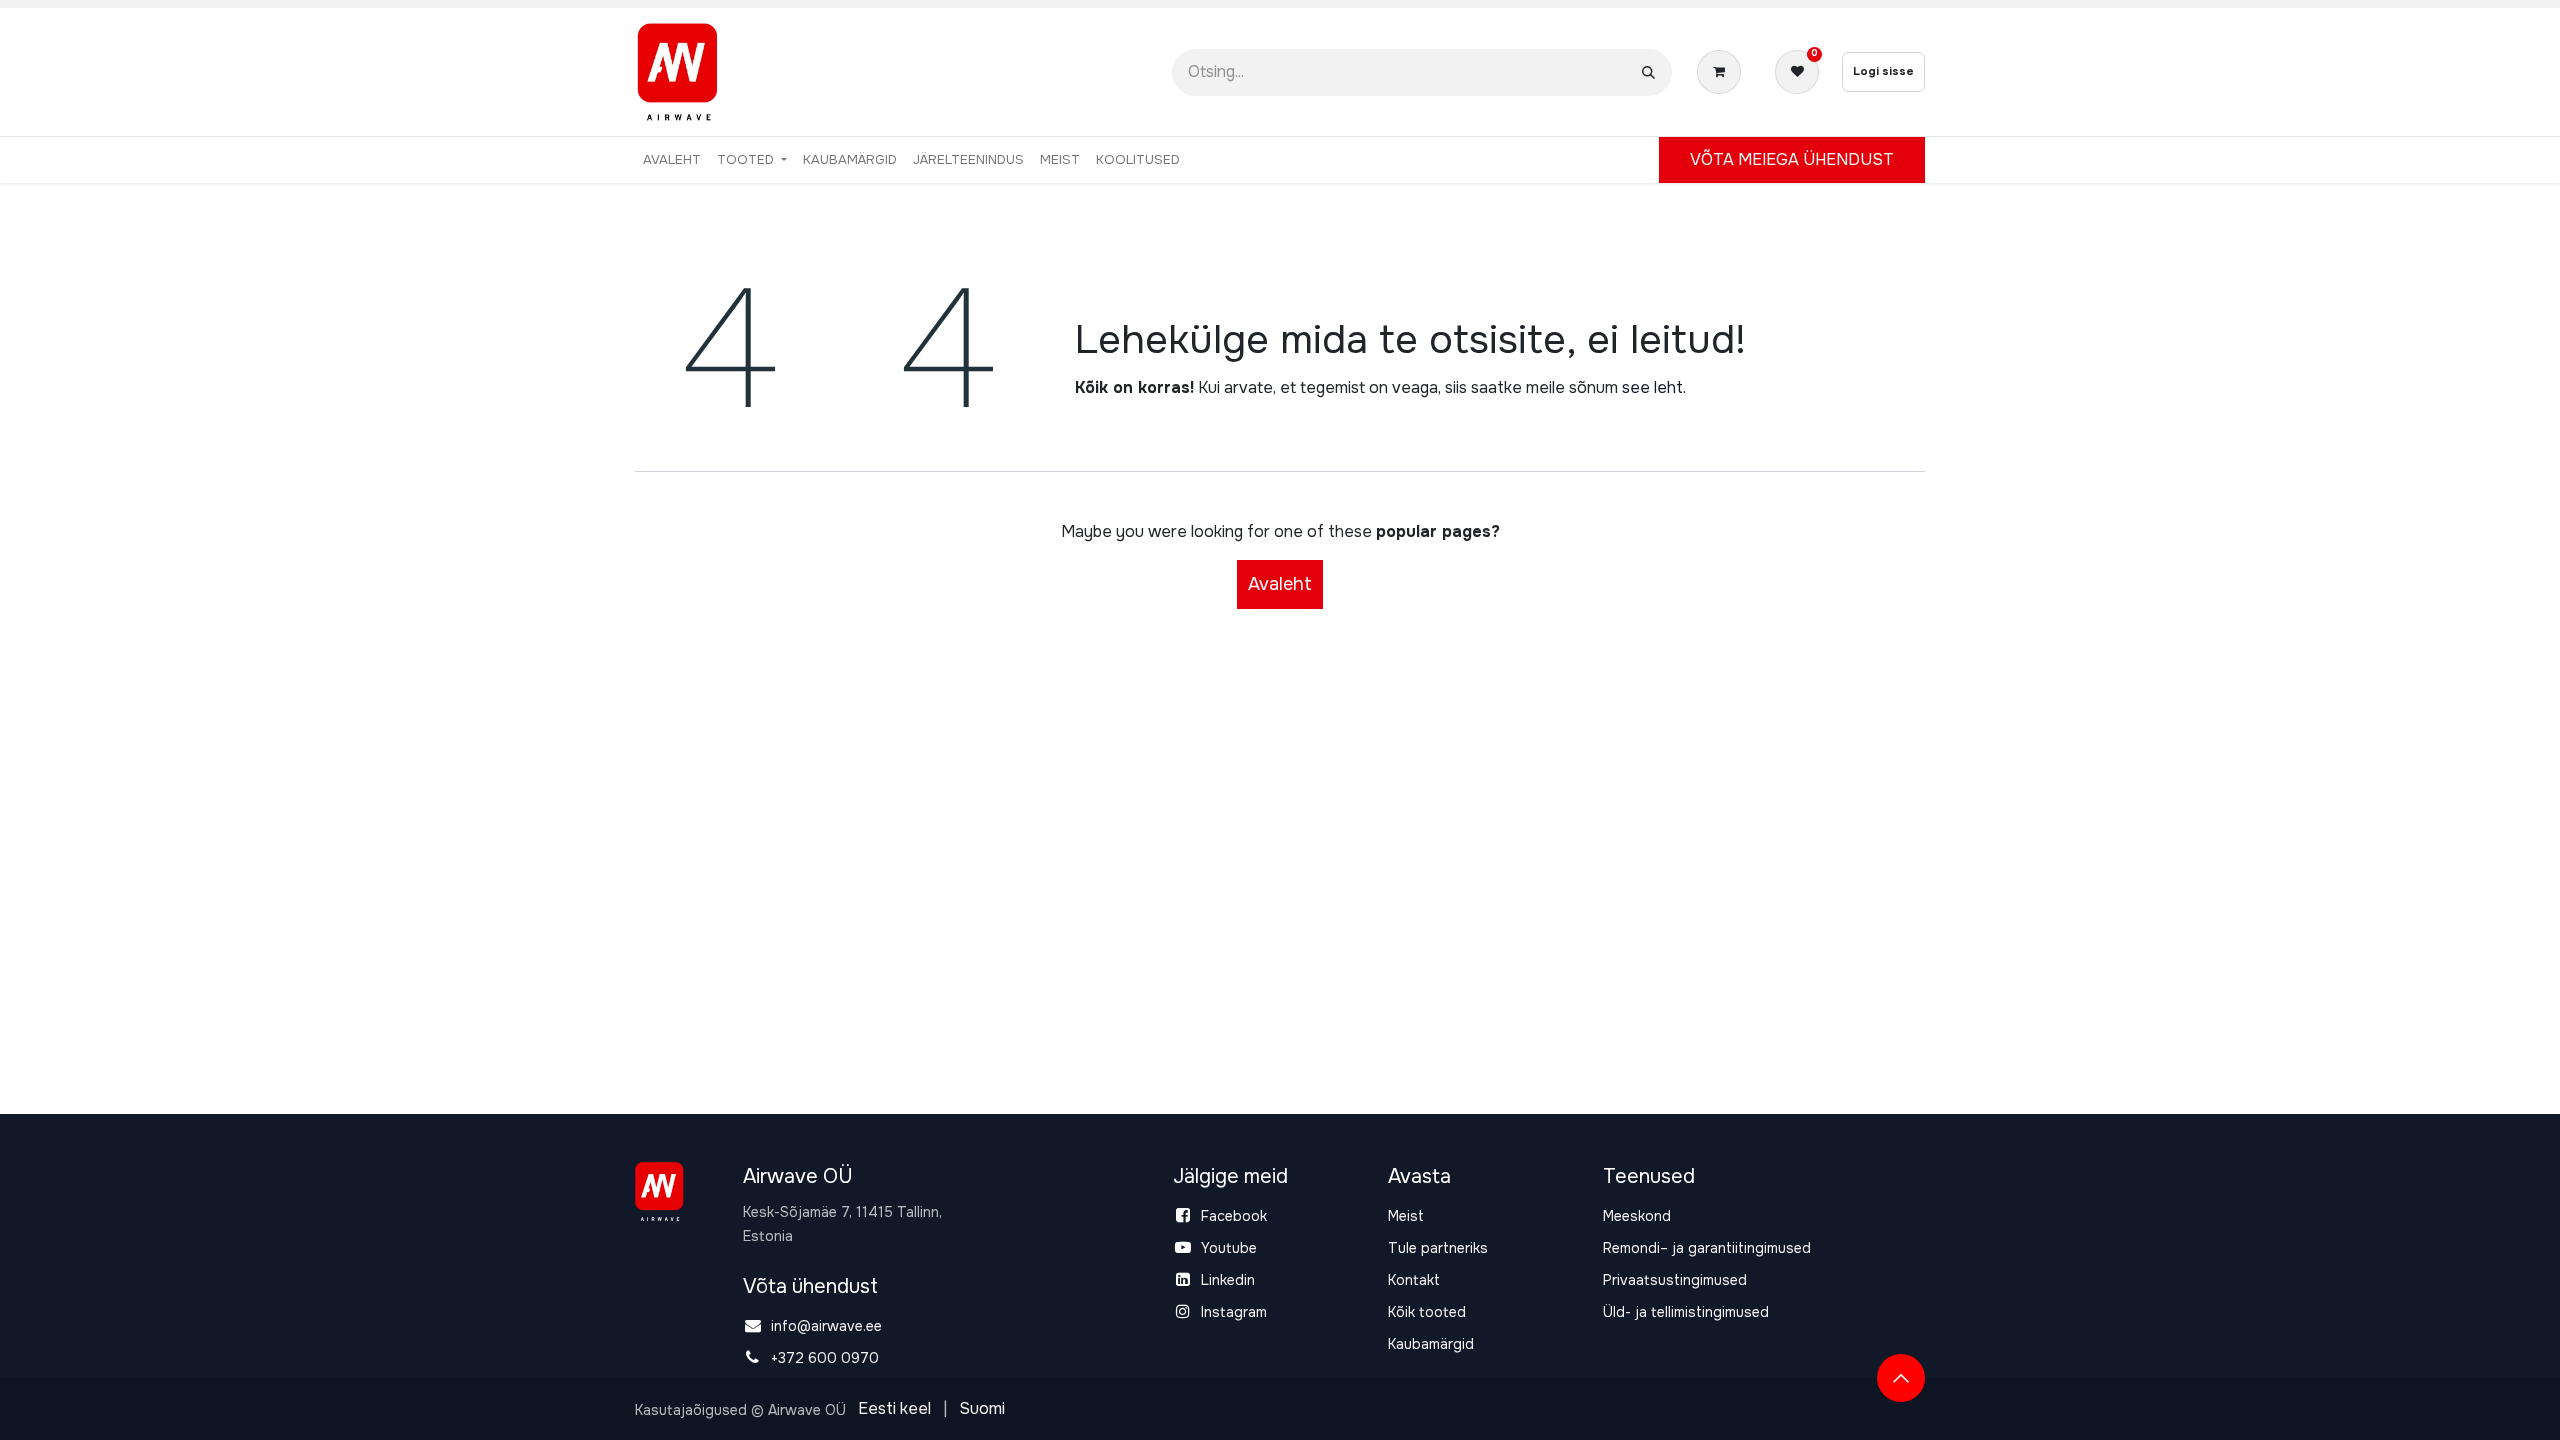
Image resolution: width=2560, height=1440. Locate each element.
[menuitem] (672, 160)
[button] (1901, 1378)
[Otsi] (1648, 72)
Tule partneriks (1438, 1248)
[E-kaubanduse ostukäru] (1723, 72)
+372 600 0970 (825, 1358)
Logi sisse (1883, 71)
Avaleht (1280, 584)
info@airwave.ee (826, 1326)
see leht (1652, 387)
